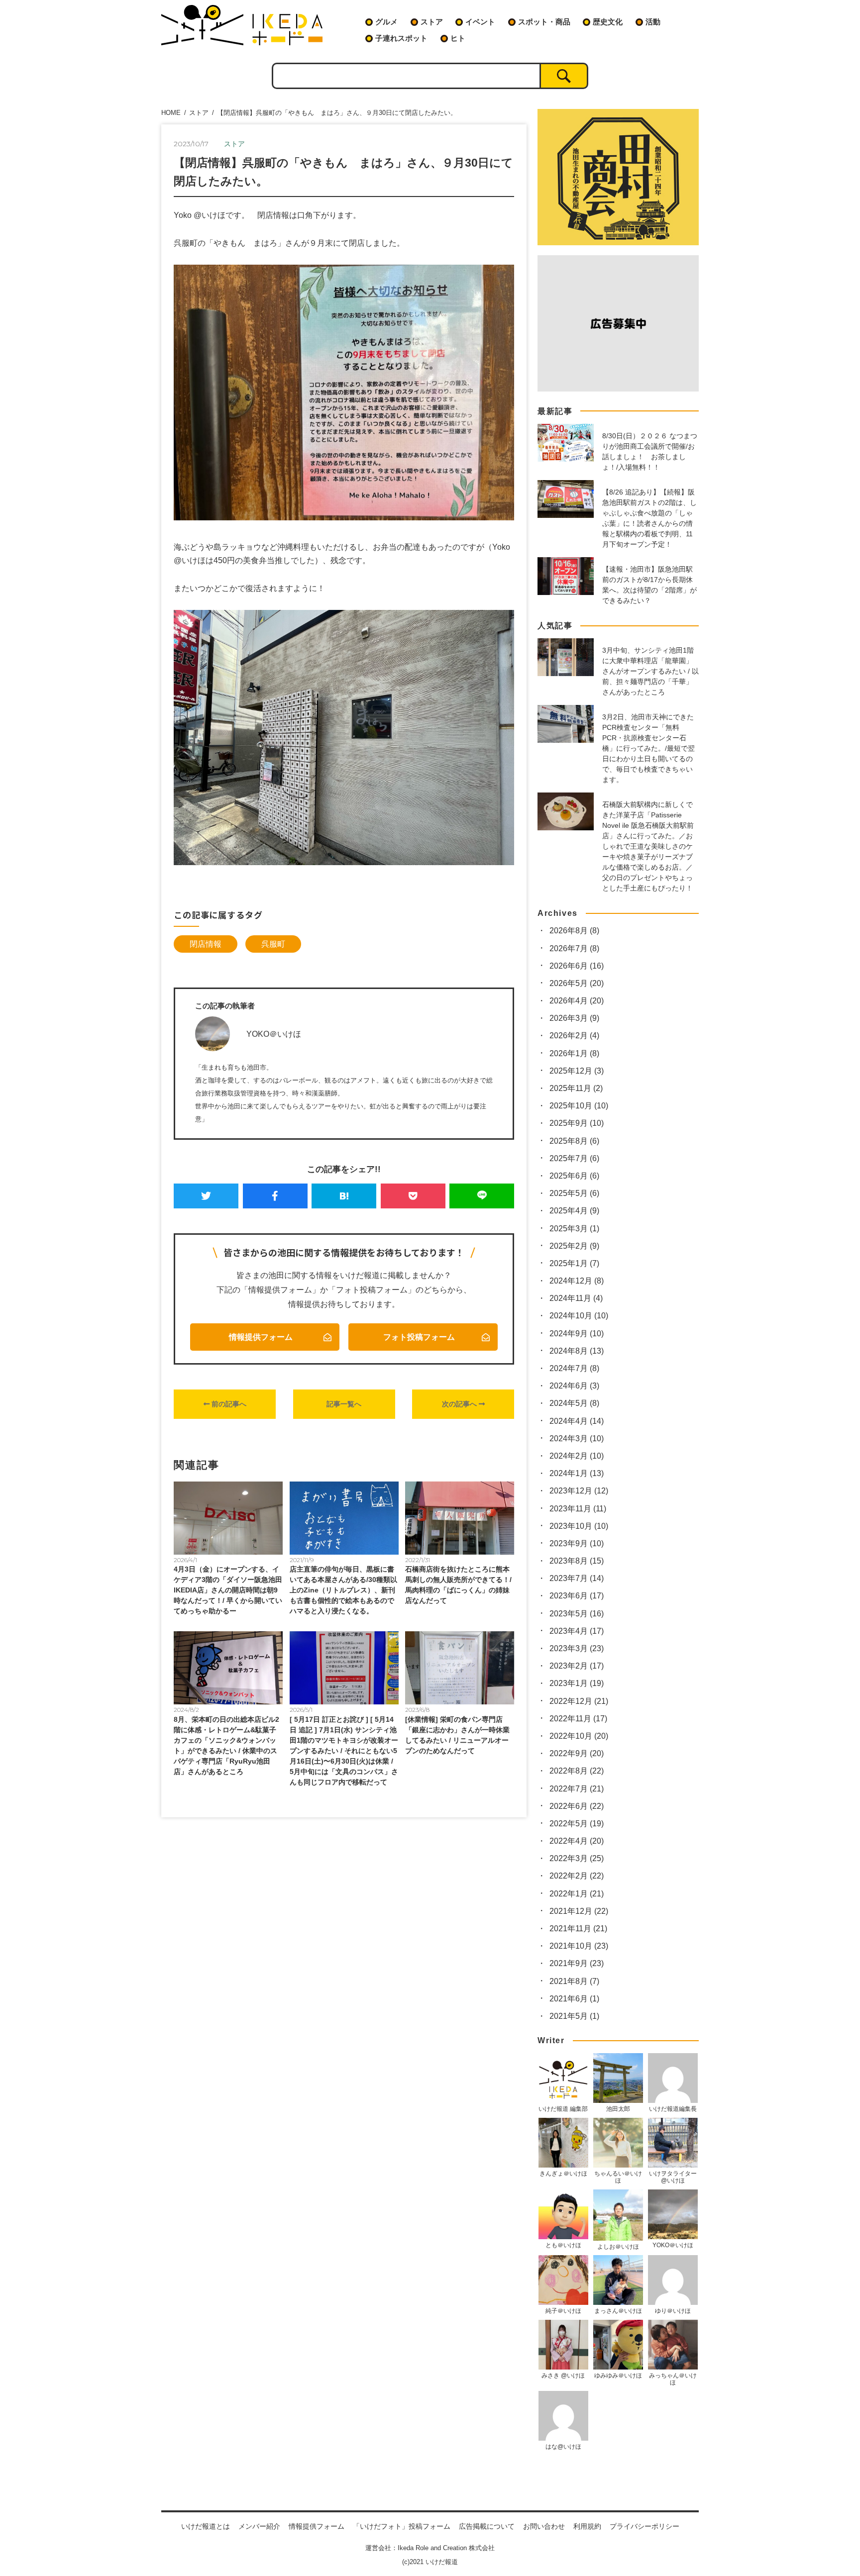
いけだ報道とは (206, 2526)
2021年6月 (574, 1999)
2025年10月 (579, 1106)
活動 (653, 22)
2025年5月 (574, 1193)
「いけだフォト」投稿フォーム (402, 2526)
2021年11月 (578, 1929)
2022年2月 (577, 1876)
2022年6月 (577, 1806)
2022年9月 (577, 1753)
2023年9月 (577, 1543)
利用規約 (587, 2526)
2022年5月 (577, 1824)
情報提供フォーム (261, 1337)
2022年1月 (577, 1894)
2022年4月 (577, 1841)
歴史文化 (608, 22)
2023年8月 (577, 1561)
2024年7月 (574, 1368)
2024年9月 (577, 1334)
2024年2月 (577, 1456)
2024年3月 (577, 1438)
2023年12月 (579, 1491)
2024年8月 (577, 1351)
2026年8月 (574, 931)
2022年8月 (577, 1771)
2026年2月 (574, 1036)
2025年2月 (574, 1246)
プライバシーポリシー (645, 2526)
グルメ (386, 22)
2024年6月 (574, 1386)
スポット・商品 (544, 22)
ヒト (458, 38)
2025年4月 (574, 1211)
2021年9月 (577, 1963)
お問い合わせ (544, 2526)
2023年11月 (578, 1509)
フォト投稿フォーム (419, 1337)
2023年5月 (577, 1614)
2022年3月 (577, 1858)
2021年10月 (579, 1946)
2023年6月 (577, 1596)
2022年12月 (579, 1701)
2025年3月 (574, 1229)
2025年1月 (574, 1263)
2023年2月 (577, 1666)
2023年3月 (577, 1648)
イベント (480, 22)
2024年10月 (579, 1316)
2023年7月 (577, 1578)
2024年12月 (577, 1281)
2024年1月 (577, 1473)
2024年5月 (574, 1403)
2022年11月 (578, 1719)
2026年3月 (574, 1018)
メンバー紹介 (259, 2526)
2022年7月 (577, 1789)
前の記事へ (228, 1404)
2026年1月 (574, 1053)
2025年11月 (576, 1088)
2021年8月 (574, 1981)
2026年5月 (577, 983)
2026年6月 (577, 966)
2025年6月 (574, 1176)
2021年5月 (574, 2016)
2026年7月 (574, 948)
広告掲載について (487, 2526)
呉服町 (273, 944)
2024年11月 (576, 1298)
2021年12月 (579, 1911)
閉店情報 (206, 944)
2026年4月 (577, 1001)
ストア (432, 22)
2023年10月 (579, 1526)
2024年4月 (577, 1421)
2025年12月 (577, 1071)
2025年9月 (577, 1123)
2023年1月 (577, 1683)
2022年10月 (579, 1736)
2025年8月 (574, 1141)
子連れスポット (401, 38)
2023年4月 (577, 1631)
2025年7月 (574, 1158)
